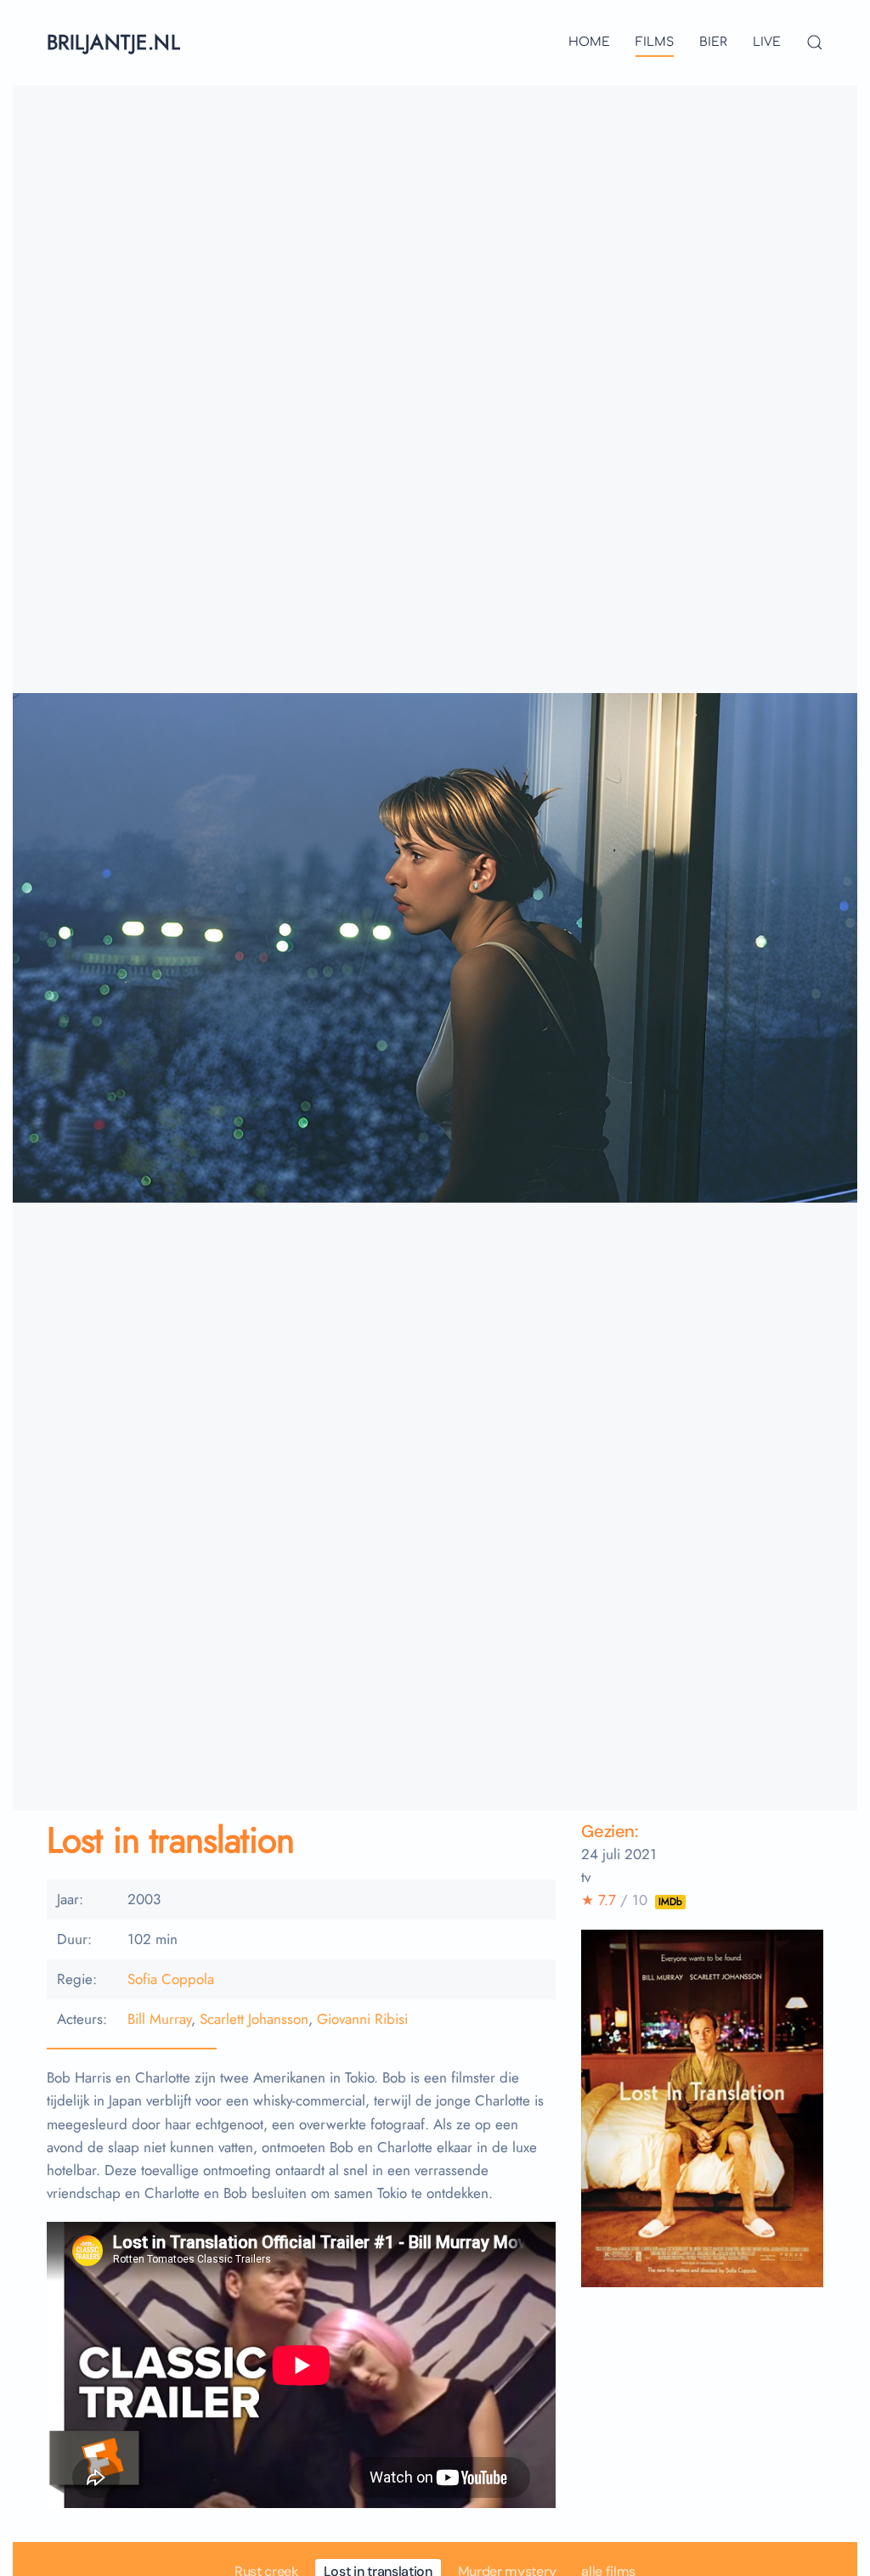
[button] (815, 42)
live (767, 42)
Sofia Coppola (171, 1979)
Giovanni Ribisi (362, 2019)
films (655, 42)
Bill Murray (159, 2019)
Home (589, 42)
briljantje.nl (113, 42)
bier (713, 42)
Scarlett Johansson (254, 2019)
